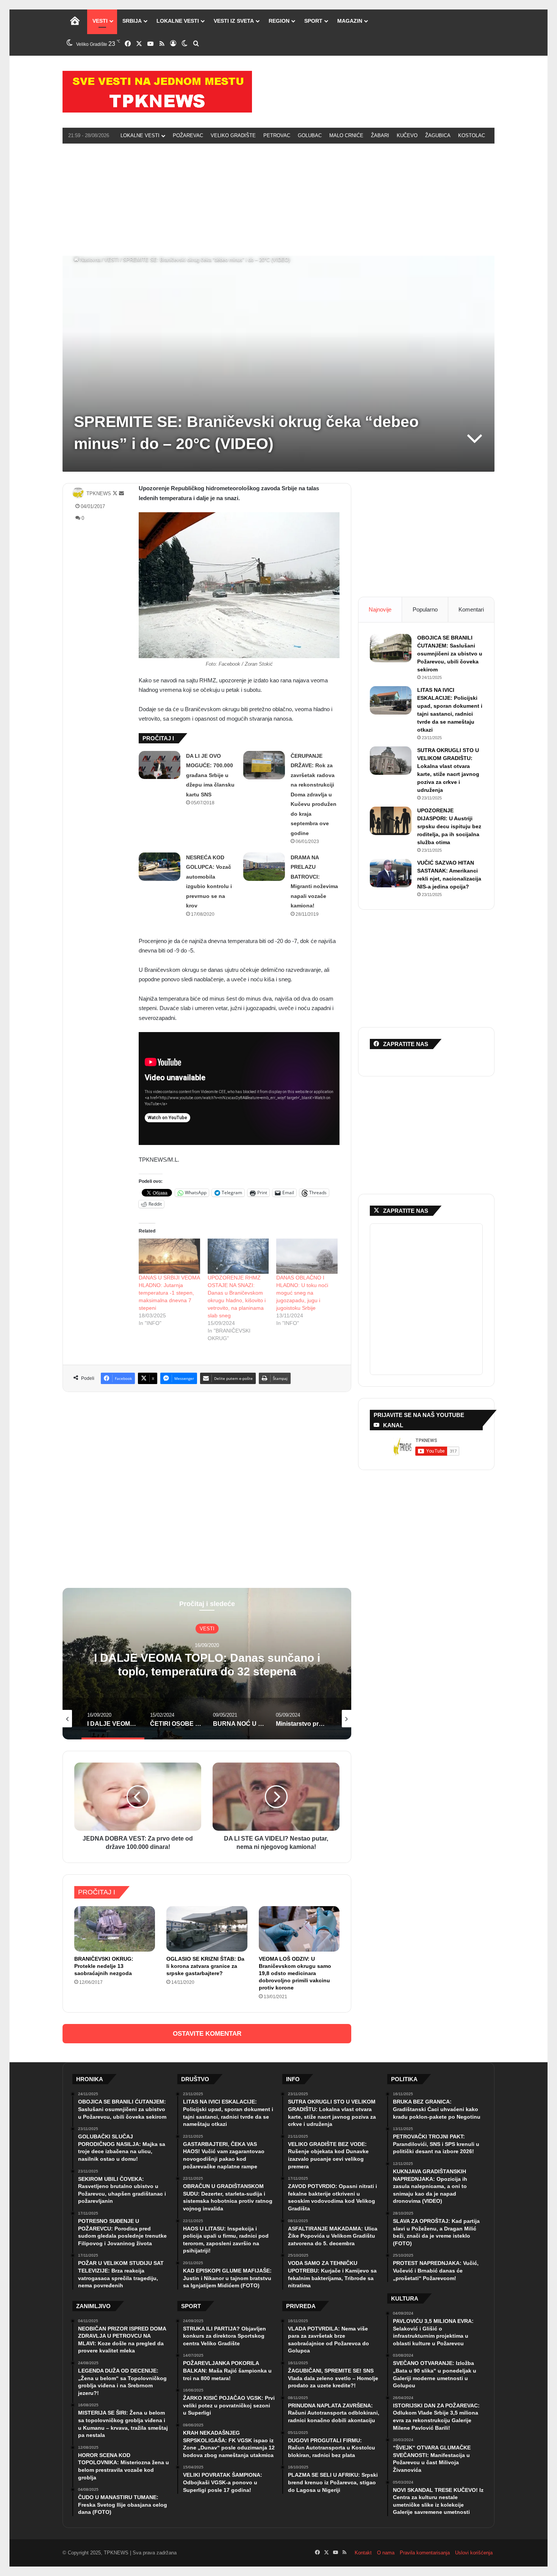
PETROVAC (277, 135)
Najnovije (380, 609)
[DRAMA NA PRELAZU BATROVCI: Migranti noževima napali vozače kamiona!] (264, 867)
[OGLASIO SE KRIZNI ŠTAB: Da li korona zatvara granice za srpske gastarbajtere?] (207, 1929)
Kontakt (363, 2553)
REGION (279, 21)
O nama (386, 2553)
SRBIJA (132, 21)
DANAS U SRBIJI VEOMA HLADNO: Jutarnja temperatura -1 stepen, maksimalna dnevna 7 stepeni (169, 1293)
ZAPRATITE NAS (406, 1211)
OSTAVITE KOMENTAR (207, 2034)
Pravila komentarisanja (425, 2553)
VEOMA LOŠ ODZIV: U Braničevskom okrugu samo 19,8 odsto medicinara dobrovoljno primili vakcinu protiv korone (295, 1973)
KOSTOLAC (472, 135)
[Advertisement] (278, 199)
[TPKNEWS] (157, 92)
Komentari (471, 609)
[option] (207, 1664)
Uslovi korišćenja (474, 2553)
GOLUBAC (310, 135)
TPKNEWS (99, 493)
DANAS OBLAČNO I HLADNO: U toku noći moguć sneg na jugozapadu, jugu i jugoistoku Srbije (302, 1293)
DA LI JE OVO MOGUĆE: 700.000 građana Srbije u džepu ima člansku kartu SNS (210, 775)
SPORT (313, 21)
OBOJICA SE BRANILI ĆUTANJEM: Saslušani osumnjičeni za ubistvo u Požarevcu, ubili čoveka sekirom (450, 654)
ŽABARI (380, 135)
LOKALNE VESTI (178, 21)
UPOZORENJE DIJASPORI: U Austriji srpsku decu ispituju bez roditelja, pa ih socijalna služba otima (449, 826)
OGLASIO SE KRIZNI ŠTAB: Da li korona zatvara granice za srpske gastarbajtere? (205, 1966)
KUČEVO (407, 135)
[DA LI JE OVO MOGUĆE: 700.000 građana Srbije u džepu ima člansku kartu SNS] (160, 765)
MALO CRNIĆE (346, 135)
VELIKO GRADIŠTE (233, 135)
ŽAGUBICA (438, 135)
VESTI (100, 21)
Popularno (425, 609)
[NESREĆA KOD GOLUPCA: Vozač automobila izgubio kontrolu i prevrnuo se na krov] (160, 867)
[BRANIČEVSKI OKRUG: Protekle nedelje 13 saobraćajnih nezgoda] (115, 1929)
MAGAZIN (350, 21)
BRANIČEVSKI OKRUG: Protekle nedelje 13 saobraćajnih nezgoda (104, 1966)
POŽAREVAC (188, 135)
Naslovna (89, 260)
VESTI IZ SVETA (234, 21)
